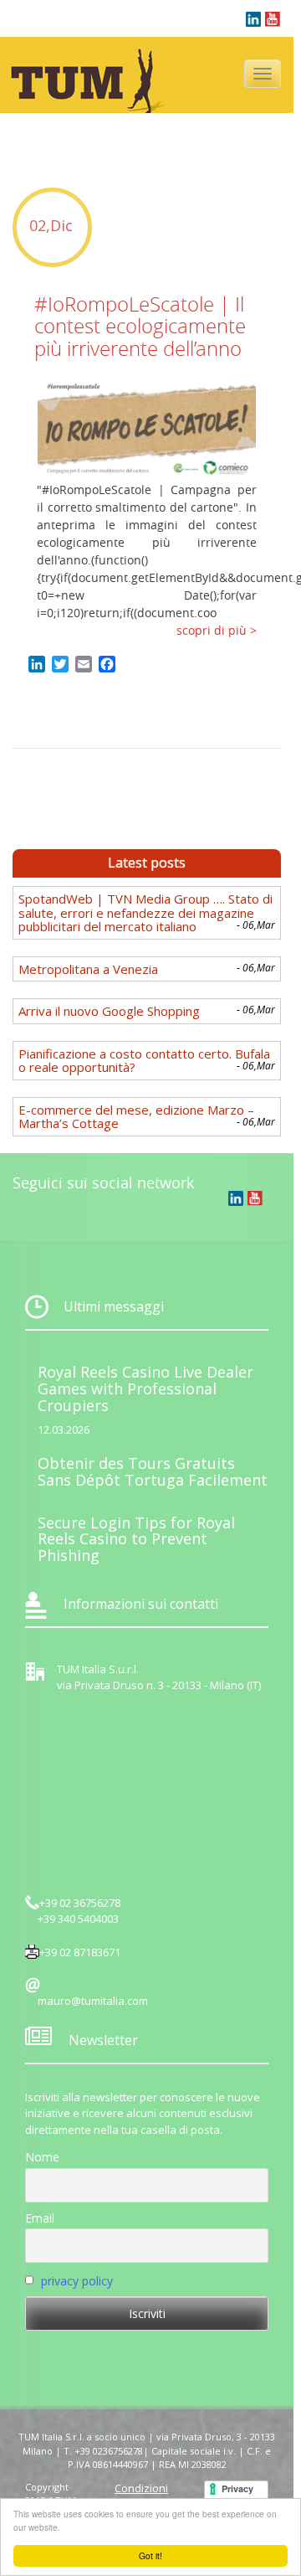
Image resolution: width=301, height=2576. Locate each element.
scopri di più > (217, 630)
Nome (42, 2157)
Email (40, 2218)
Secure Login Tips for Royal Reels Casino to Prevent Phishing (136, 1539)
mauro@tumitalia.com (93, 2001)
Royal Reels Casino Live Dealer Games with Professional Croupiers (145, 1388)
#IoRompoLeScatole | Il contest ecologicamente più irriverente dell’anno (140, 326)
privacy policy (77, 2281)
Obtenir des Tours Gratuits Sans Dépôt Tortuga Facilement (153, 1471)
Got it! (150, 2555)
